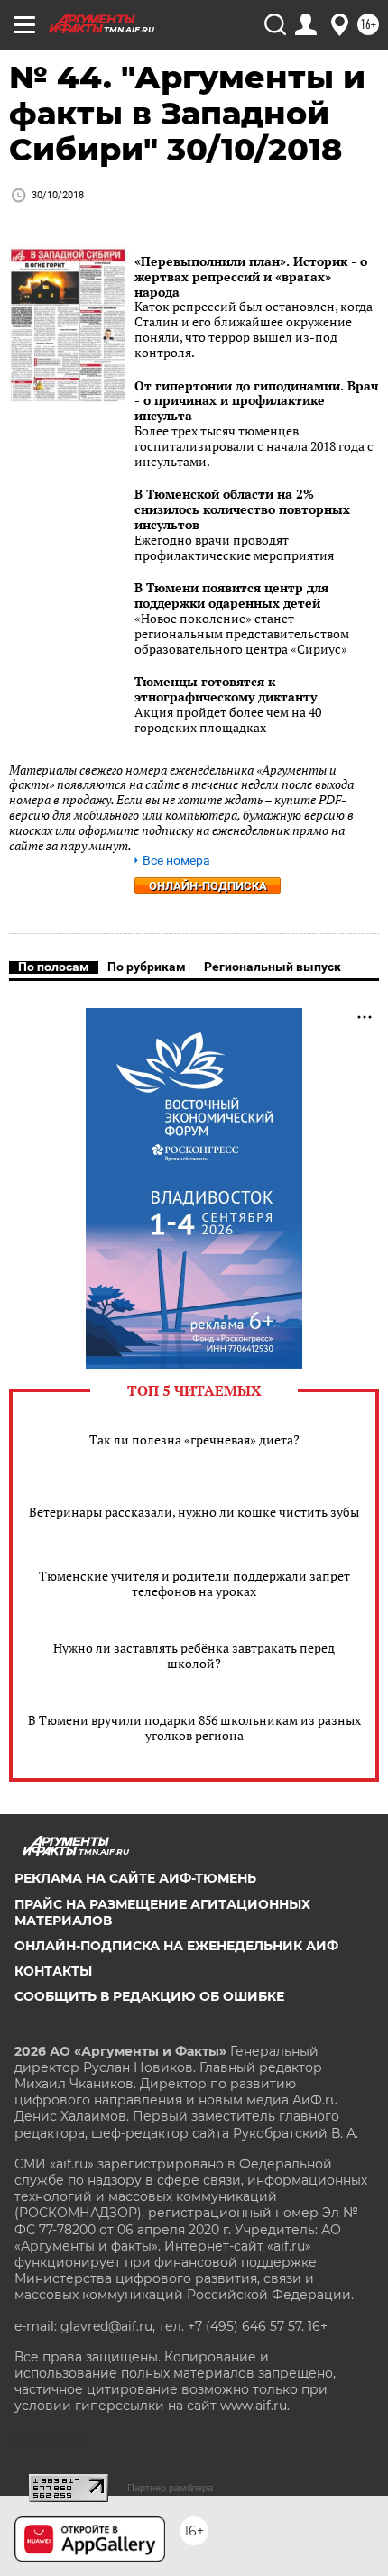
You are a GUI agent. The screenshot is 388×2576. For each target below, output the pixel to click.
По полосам (54, 967)
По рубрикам (147, 967)
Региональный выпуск (273, 967)
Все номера (176, 861)
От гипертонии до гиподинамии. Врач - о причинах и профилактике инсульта (256, 401)
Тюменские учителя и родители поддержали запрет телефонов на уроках (194, 1583)
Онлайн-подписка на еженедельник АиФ (176, 1946)
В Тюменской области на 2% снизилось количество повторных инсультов (242, 509)
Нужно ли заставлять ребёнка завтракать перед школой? (194, 1655)
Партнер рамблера (170, 2488)
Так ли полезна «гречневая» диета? (194, 1439)
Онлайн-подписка (208, 886)
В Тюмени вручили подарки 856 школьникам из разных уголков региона (194, 1728)
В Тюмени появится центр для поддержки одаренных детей (231, 595)
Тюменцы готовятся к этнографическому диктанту (226, 689)
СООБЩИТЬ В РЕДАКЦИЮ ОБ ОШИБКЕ (149, 1996)
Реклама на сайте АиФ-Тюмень (135, 1878)
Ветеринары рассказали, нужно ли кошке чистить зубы (194, 1512)
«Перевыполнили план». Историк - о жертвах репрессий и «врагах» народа (251, 276)
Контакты (53, 1971)
